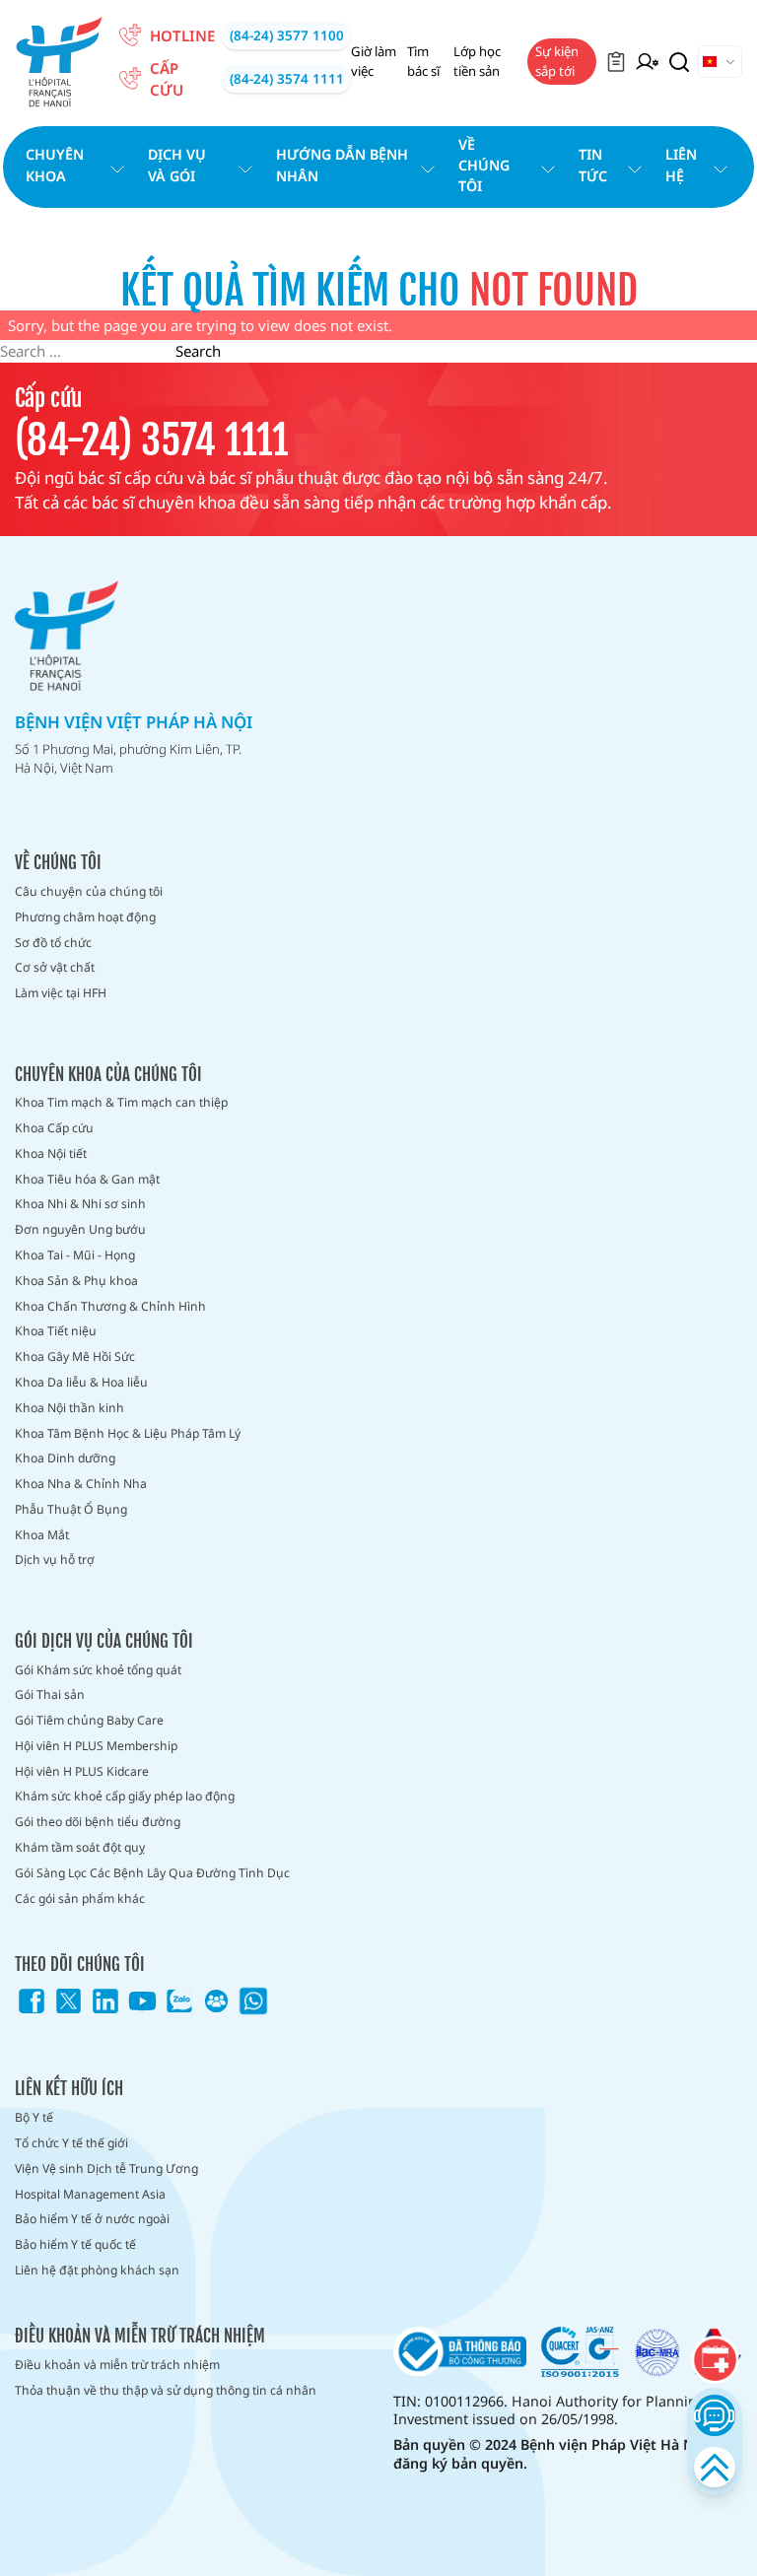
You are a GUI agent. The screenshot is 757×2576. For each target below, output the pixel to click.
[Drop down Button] (720, 62)
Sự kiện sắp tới (557, 61)
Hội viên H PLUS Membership (96, 1746)
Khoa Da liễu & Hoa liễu (81, 1382)
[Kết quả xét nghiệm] (616, 62)
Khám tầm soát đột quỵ (80, 1847)
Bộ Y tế (34, 2117)
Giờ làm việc (374, 61)
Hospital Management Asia (90, 2194)
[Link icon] (32, 2001)
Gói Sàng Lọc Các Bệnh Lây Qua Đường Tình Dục (152, 1873)
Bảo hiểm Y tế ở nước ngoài (92, 2219)
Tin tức (593, 165)
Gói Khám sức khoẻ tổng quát (98, 1670)
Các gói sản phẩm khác (80, 1898)
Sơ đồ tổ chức (53, 943)
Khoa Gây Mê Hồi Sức (75, 1356)
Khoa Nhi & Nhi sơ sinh (80, 1204)
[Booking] (715, 2360)
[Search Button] (679, 62)
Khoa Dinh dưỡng (65, 1458)
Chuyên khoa (55, 165)
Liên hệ (681, 165)
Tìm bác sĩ (423, 61)
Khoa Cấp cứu (54, 1128)
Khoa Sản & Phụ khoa (76, 1281)
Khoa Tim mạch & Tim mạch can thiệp (121, 1102)
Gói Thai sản (50, 1695)
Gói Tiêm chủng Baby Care (89, 1720)
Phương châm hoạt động (85, 917)
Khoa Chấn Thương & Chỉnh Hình (110, 1306)
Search (198, 351)
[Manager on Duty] (647, 62)
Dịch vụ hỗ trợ (55, 1559)
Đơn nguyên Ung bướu (80, 1229)
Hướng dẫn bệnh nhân (342, 165)
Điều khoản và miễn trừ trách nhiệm (117, 2365)
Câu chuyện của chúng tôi (89, 891)
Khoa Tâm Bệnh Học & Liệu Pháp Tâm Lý (128, 1433)
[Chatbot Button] (714, 2415)
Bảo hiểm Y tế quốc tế (75, 2244)
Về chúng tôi (484, 166)
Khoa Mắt (42, 1535)
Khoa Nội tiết (51, 1153)
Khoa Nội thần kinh (69, 1408)
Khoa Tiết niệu (56, 1331)
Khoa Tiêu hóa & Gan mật (87, 1179)
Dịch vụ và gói (177, 165)
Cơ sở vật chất (55, 967)
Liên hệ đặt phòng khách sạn (97, 2270)
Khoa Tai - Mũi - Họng (75, 1255)
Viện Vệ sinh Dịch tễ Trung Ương (106, 2169)
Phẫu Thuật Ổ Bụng (71, 1509)
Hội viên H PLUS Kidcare (82, 1771)
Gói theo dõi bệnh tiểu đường (98, 1822)
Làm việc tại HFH (61, 993)
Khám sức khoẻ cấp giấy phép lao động (125, 1796)
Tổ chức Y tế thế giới (71, 2143)
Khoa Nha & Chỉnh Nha (81, 1484)
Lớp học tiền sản (477, 61)
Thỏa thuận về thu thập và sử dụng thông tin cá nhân (166, 2390)
